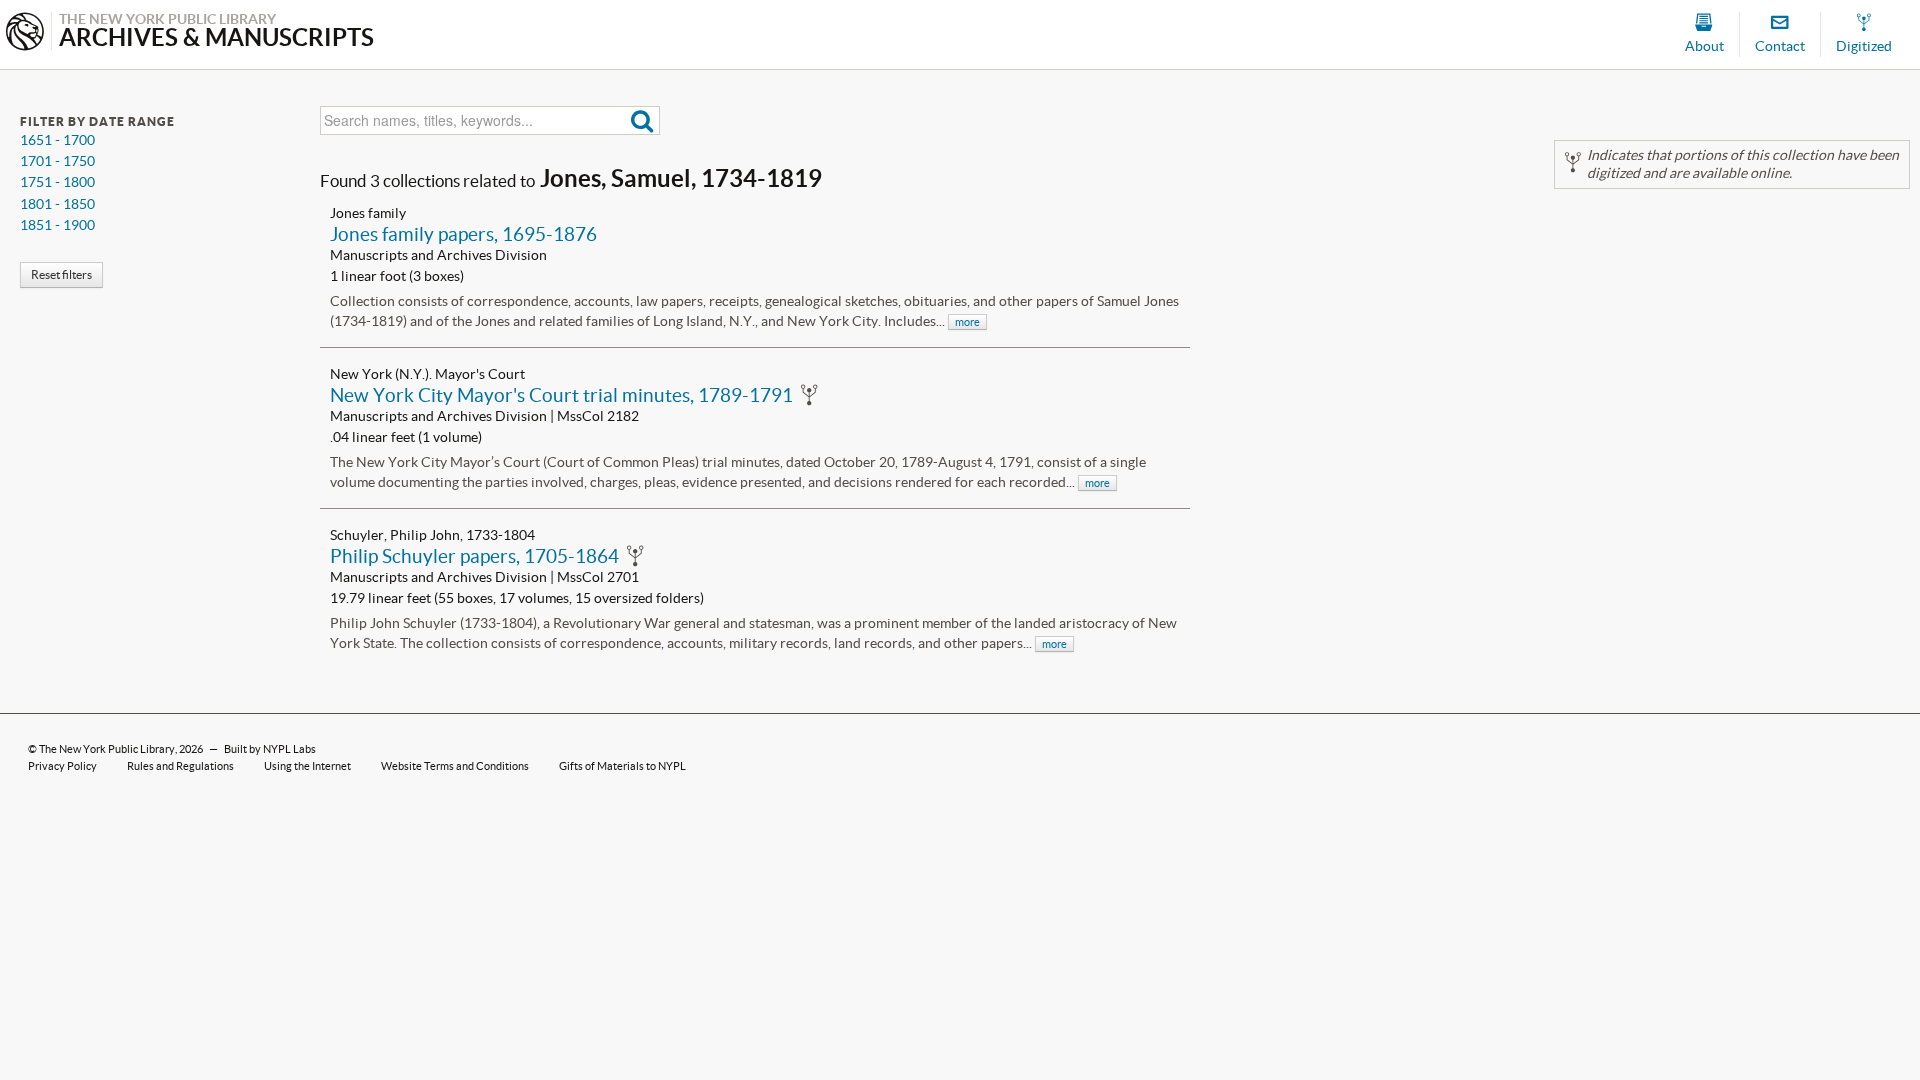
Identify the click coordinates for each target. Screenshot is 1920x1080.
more (967, 322)
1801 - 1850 (57, 204)
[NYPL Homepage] (25, 33)
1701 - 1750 (57, 161)
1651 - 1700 (57, 140)
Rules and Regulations (180, 766)
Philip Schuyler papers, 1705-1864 (474, 556)
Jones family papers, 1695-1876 (463, 234)
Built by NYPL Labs (270, 749)
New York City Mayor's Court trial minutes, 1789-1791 (561, 395)
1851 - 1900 (57, 225)
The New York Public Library (107, 749)
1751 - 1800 (57, 182)
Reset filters (61, 274)
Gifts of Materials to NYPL (622, 766)
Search (642, 120)
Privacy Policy (62, 766)
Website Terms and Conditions (455, 766)
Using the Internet (307, 766)
